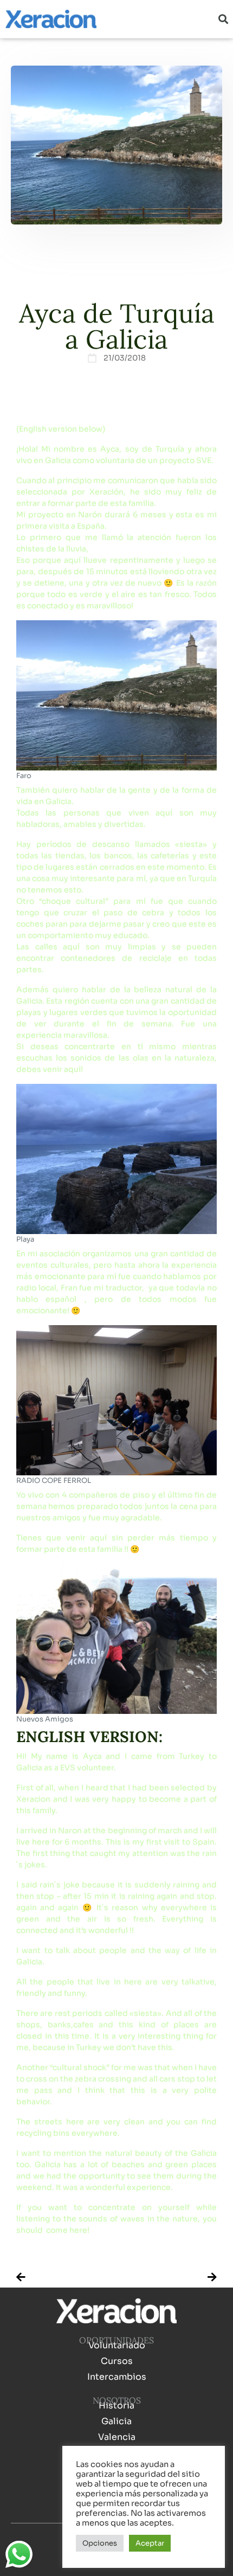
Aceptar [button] (150, 2543)
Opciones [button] (100, 2543)
